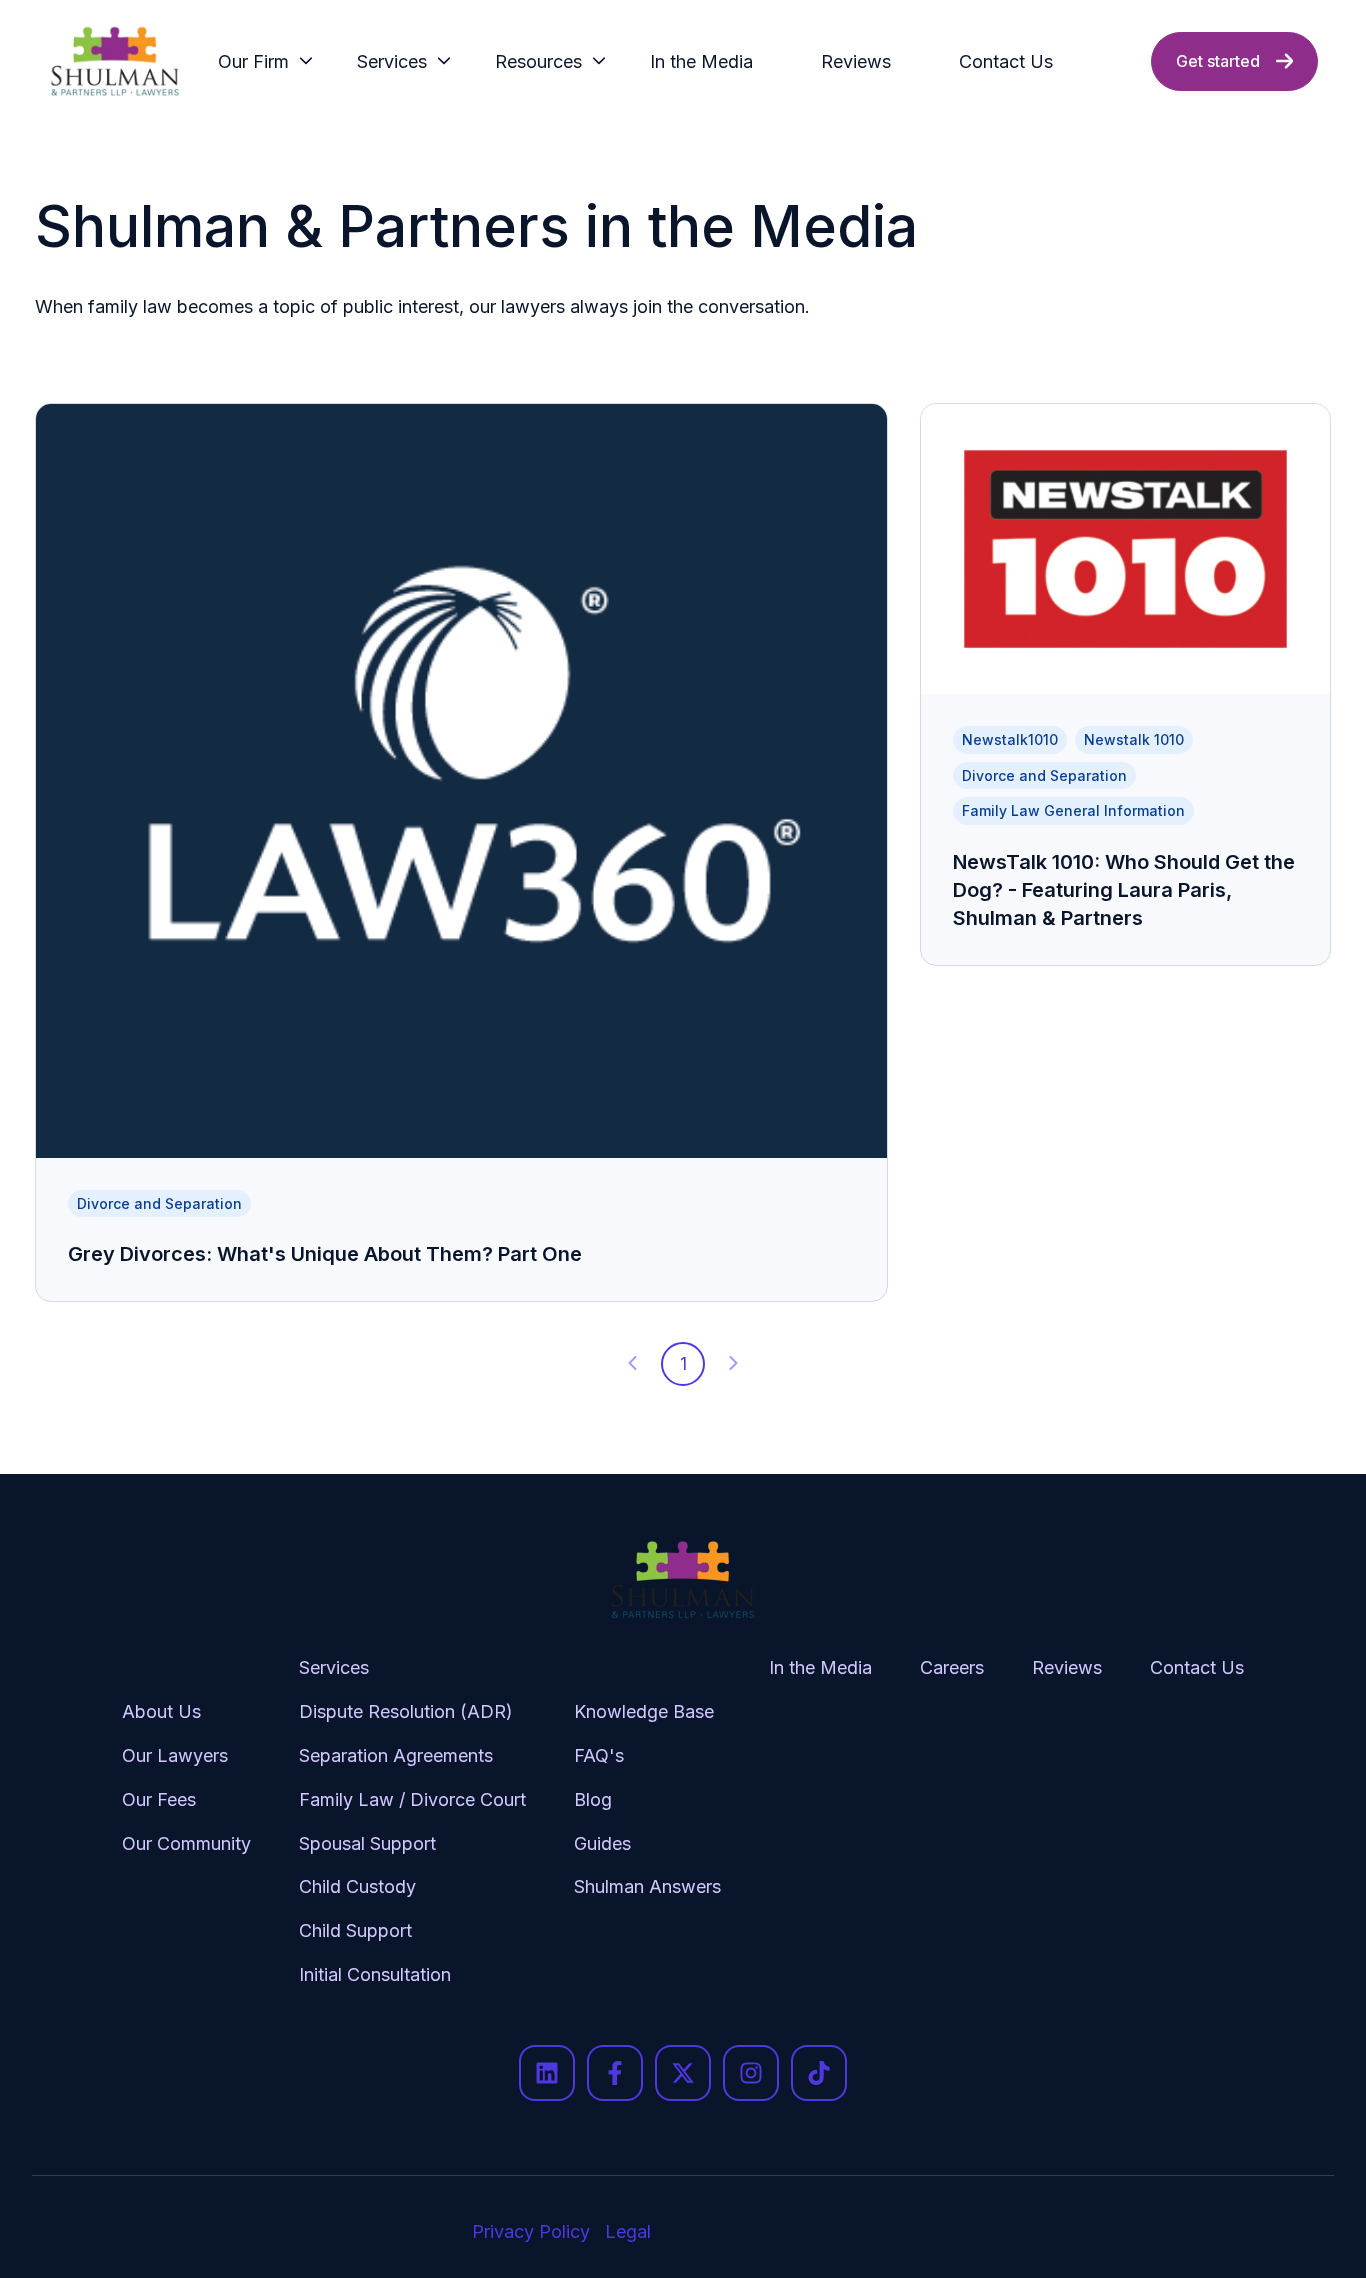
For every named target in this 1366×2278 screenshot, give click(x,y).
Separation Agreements (396, 1755)
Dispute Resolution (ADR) (406, 1711)
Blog (593, 1799)
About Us (161, 1711)
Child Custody (357, 1886)
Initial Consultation (375, 1974)
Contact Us (1006, 61)
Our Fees (159, 1799)
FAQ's (599, 1755)
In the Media (701, 61)
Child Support (355, 1930)
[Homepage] (115, 61)
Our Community (186, 1843)
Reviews (856, 61)
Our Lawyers (175, 1755)
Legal (628, 2231)
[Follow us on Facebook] (615, 2073)
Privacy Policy (531, 2231)
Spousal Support (367, 1843)
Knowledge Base (644, 1711)
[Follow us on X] (683, 2073)
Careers (952, 1667)
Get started (1218, 61)
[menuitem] (259, 62)
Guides (602, 1843)
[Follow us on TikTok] (819, 2073)
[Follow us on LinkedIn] (547, 2073)
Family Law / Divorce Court (412, 1799)
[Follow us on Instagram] (751, 2073)
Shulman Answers (647, 1886)
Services (392, 61)
